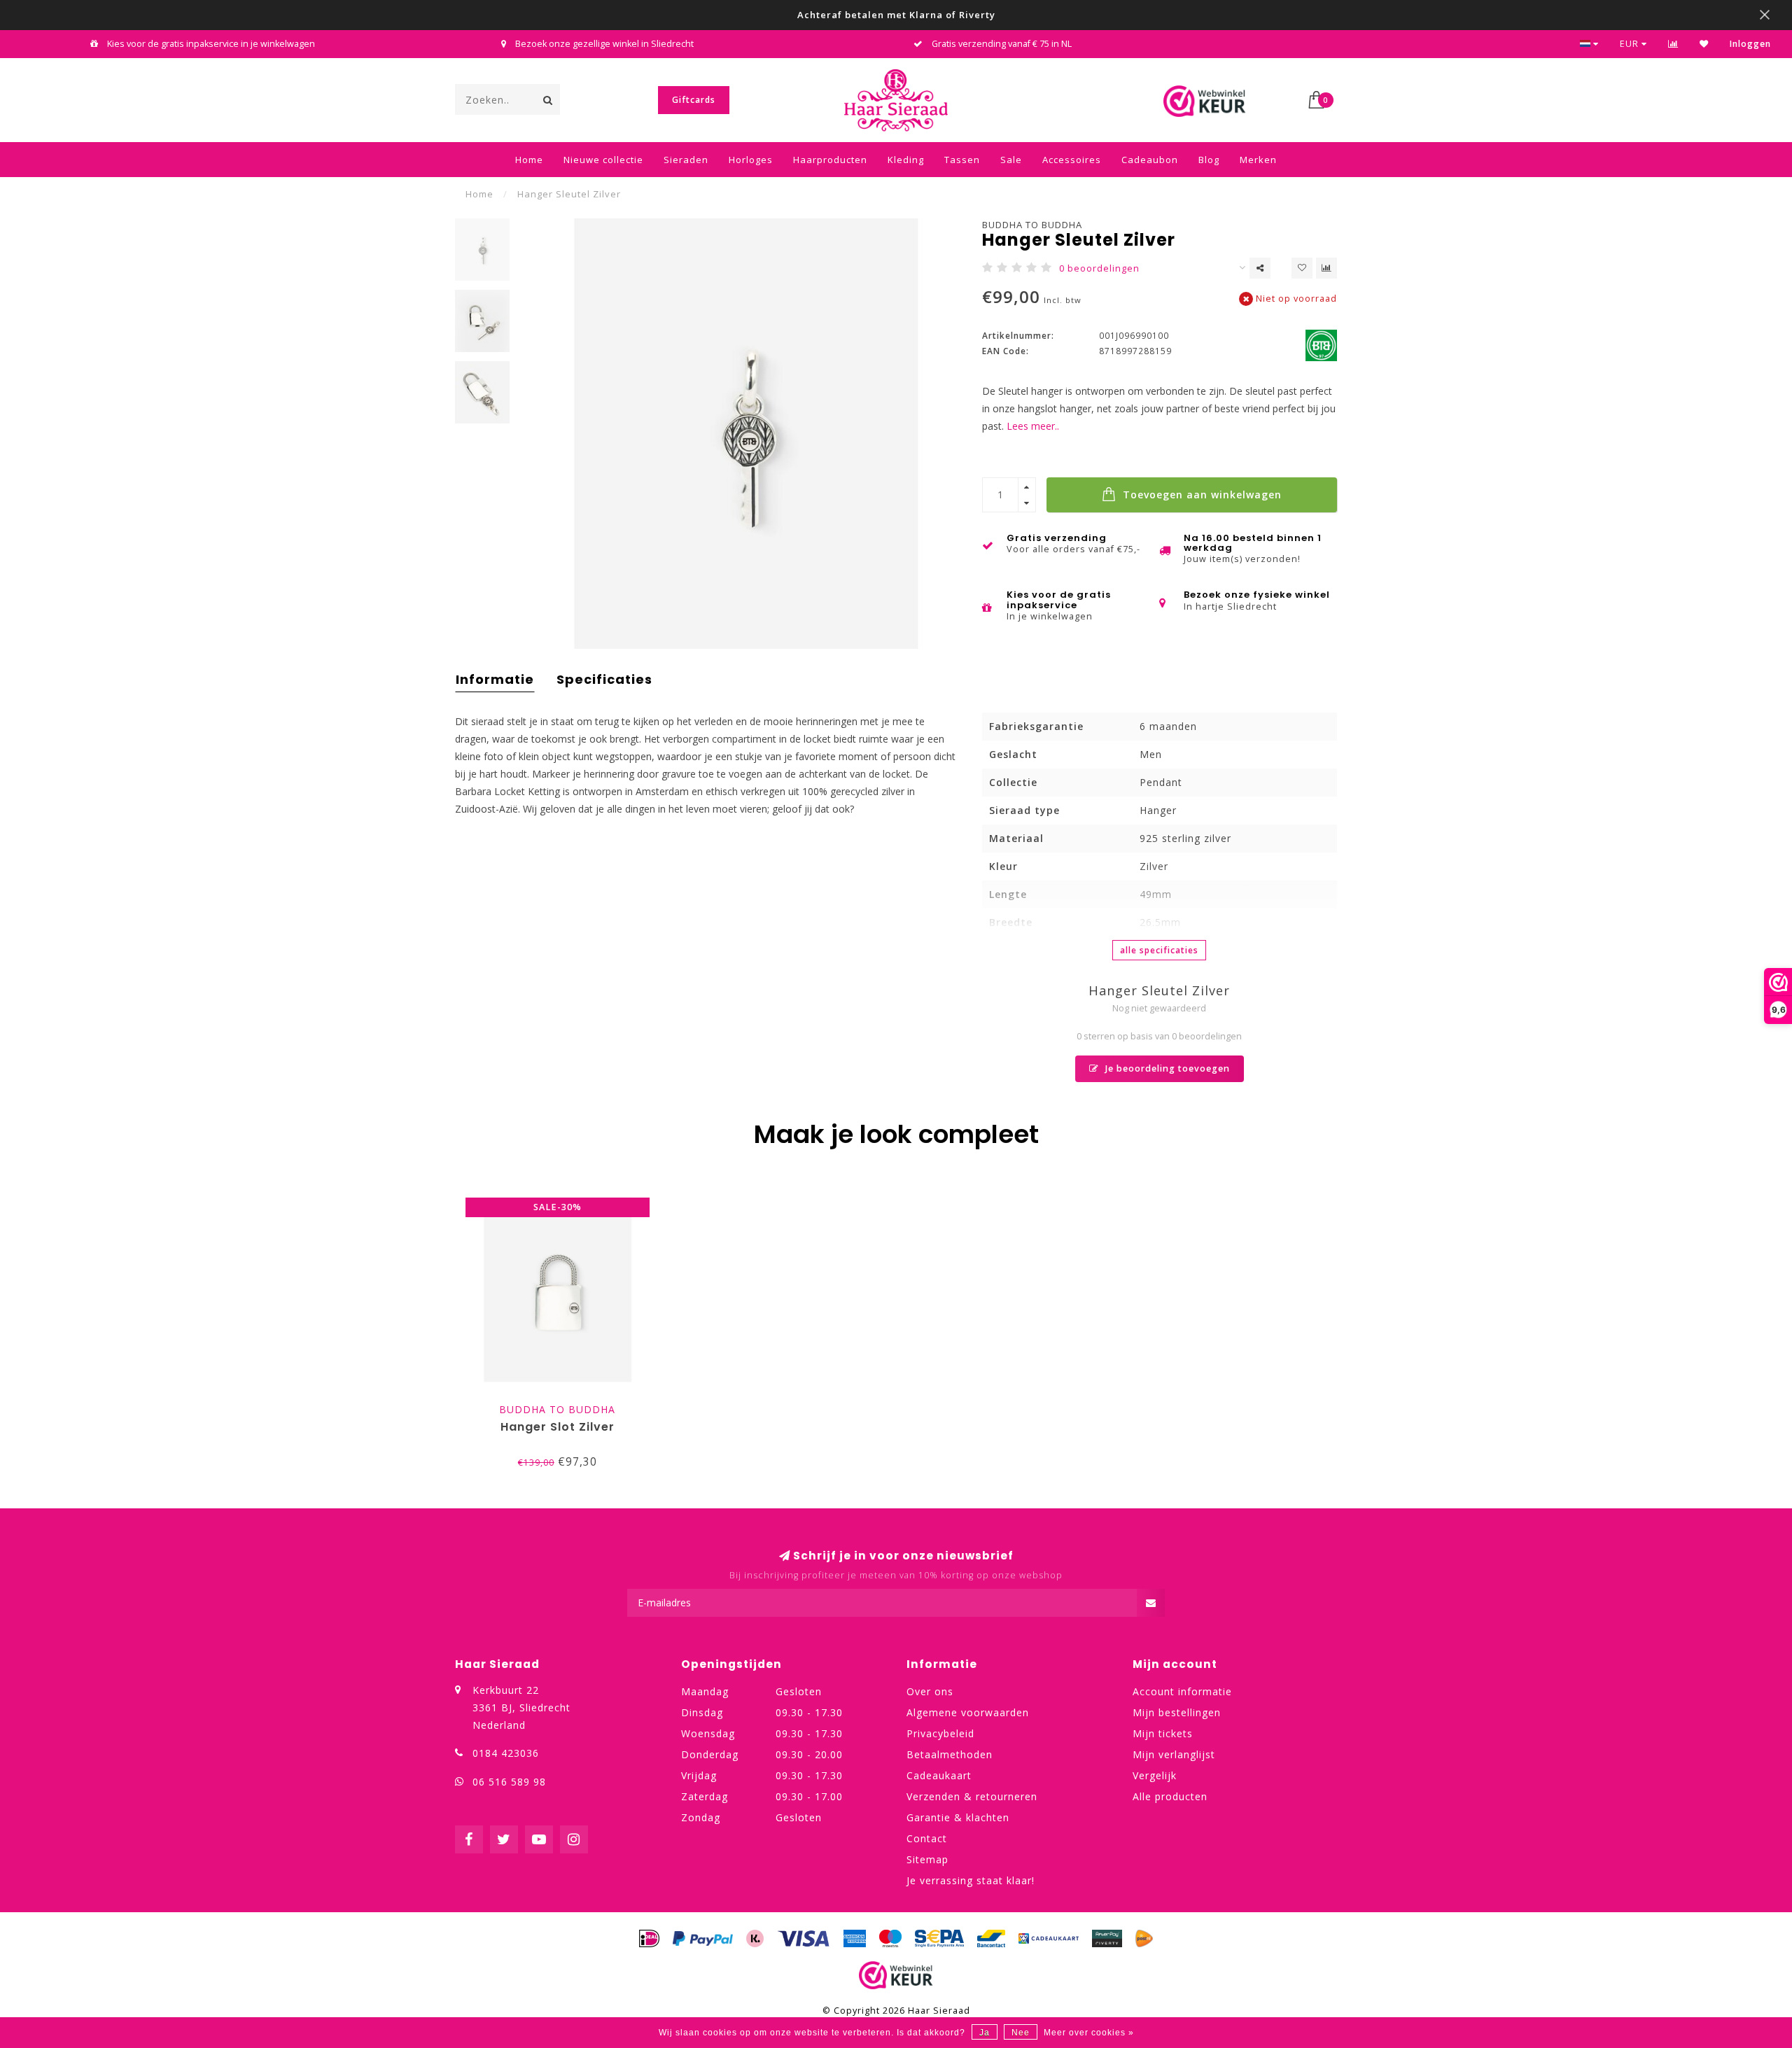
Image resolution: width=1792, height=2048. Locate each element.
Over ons (930, 1691)
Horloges (751, 160)
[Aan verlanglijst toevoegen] (1302, 268)
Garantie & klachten (958, 1817)
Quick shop (564, 1406)
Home (529, 160)
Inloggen (1750, 44)
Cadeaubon (1150, 160)
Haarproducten (830, 160)
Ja (985, 2033)
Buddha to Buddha (1032, 225)
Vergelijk (1155, 1775)
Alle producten (1170, 1796)
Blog (1209, 160)
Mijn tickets (1163, 1733)
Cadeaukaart (939, 1775)
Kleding (906, 160)
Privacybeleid (940, 1733)
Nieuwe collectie (603, 160)
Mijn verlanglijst (1174, 1754)
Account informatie (1182, 1691)
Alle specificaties (1159, 950)
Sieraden (686, 160)
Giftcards (694, 100)
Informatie (495, 679)
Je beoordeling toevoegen (1166, 1068)
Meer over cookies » (1089, 2033)
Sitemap (927, 1859)
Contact (927, 1838)
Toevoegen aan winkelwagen (1200, 495)
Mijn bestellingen (1177, 1712)
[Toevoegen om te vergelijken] (1326, 268)
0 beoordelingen (1099, 268)
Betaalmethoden (950, 1754)
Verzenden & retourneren (972, 1796)
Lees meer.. (1033, 426)
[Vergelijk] (1673, 44)
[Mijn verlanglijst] (1704, 44)
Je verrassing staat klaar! (971, 1880)
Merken (1258, 160)
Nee (1021, 2033)
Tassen (962, 160)
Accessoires (1072, 160)
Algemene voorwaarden (968, 1712)
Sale (1011, 160)
